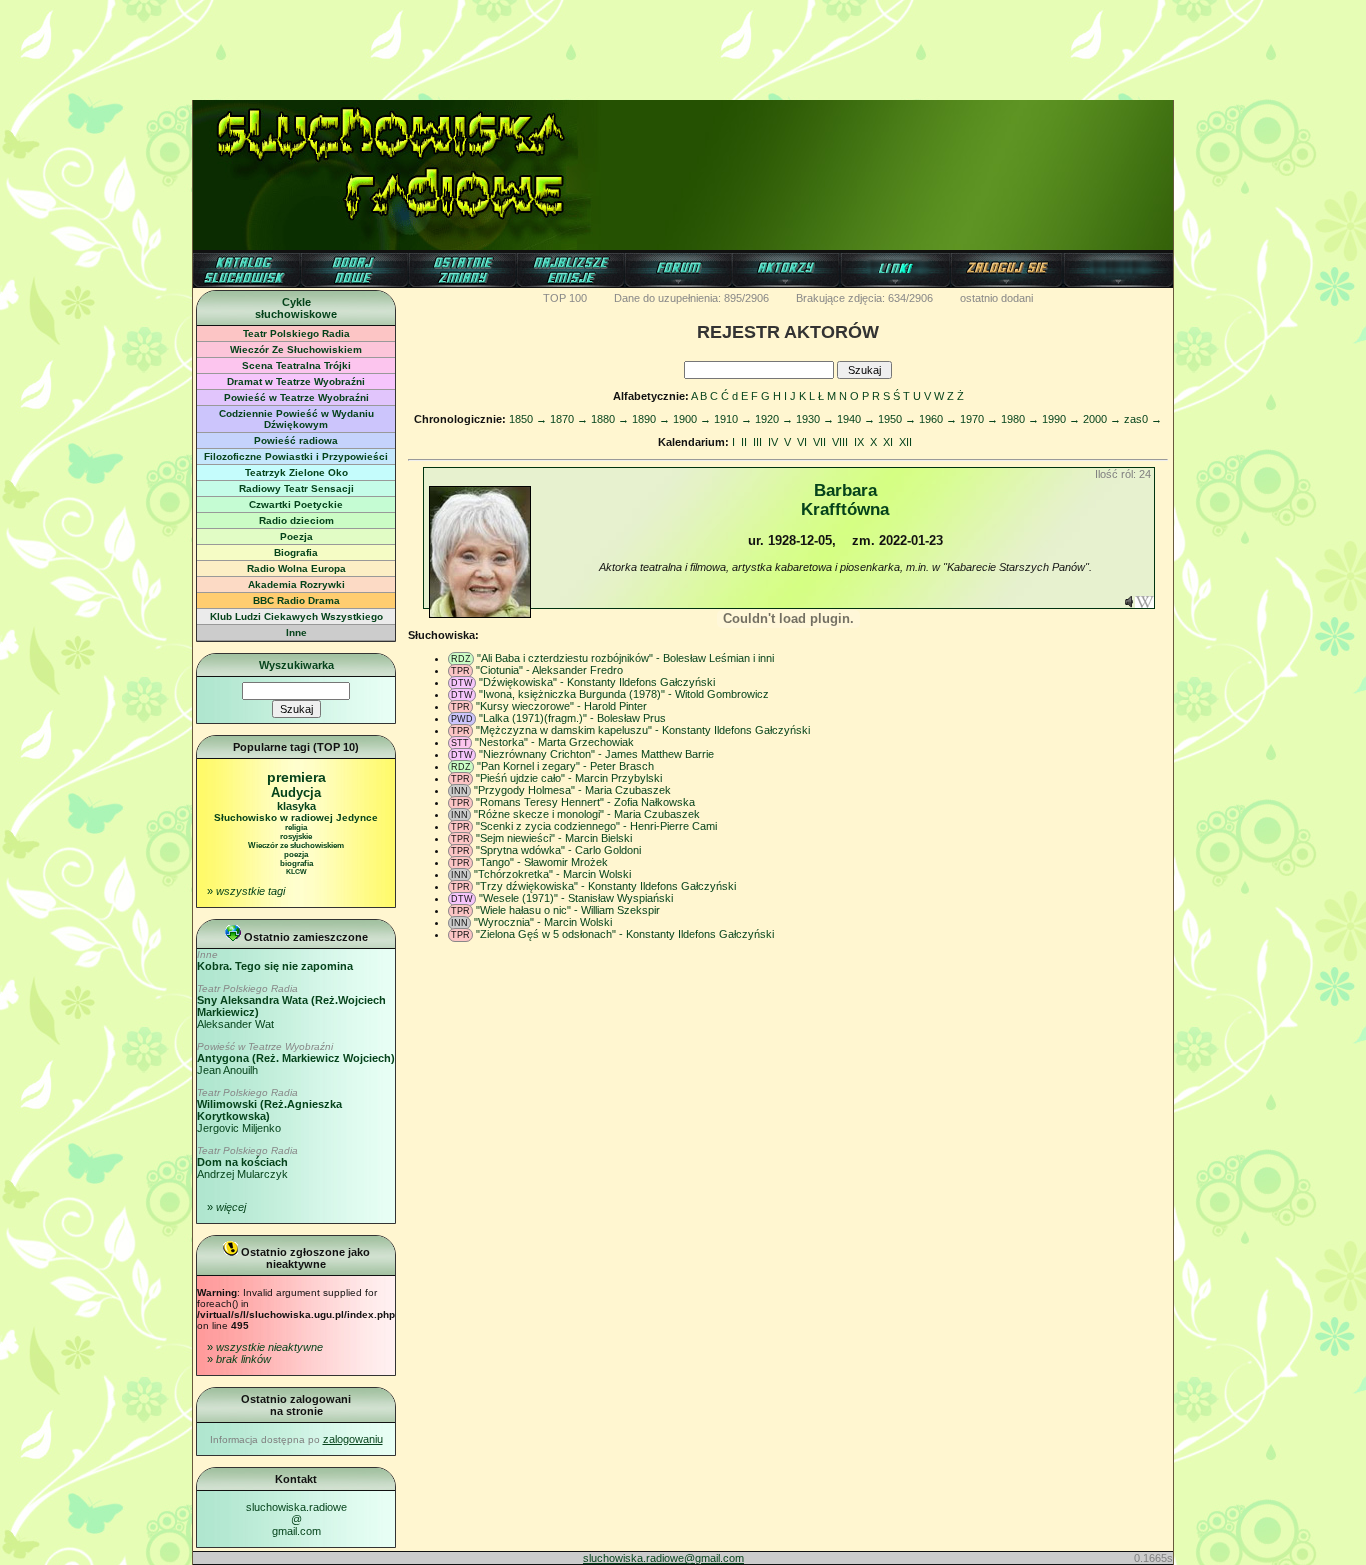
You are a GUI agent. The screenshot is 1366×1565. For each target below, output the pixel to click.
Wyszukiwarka (296, 665)
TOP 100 (565, 298)
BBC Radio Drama (296, 600)
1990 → (1061, 419)
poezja (296, 854)
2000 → (1102, 419)
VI (802, 442)
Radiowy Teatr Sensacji (296, 488)
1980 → (1020, 419)
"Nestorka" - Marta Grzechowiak (554, 742)
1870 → (569, 419)
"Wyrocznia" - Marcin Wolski (543, 922)
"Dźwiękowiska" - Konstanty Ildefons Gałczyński (597, 682)
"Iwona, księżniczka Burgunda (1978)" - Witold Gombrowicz (624, 694)
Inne (296, 632)
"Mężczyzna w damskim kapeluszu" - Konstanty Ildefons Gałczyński (643, 730)
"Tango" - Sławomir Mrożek (542, 862)
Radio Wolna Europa (296, 568)
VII (819, 442)
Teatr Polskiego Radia (296, 333)
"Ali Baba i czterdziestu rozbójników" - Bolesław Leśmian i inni (625, 658)
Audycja (296, 792)
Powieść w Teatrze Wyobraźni (296, 397)
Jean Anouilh (296, 1058)
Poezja (296, 536)
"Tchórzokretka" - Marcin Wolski (552, 874)
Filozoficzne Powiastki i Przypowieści (296, 456)
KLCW (296, 871)
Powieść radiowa (296, 440)
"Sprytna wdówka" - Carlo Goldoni (558, 850)
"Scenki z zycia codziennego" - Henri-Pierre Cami (596, 826)
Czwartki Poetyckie (296, 504)
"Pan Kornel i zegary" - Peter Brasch (565, 766)
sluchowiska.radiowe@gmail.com (296, 1519)
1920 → (774, 419)
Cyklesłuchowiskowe (296, 308)
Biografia (296, 552)
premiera (296, 777)
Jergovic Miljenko (269, 1110)
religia (296, 827)
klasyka (296, 806)
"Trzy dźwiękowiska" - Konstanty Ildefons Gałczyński (606, 886)
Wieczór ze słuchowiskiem (296, 845)
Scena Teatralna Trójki (296, 365)
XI (888, 442)
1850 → (528, 419)
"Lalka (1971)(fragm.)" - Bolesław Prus (572, 718)
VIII (840, 442)
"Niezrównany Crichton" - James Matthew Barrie (596, 754)
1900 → (692, 419)
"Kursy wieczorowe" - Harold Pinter (561, 706)
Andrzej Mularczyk (247, 1162)
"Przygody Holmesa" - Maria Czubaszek (572, 790)
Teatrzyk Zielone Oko (296, 472)
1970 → (979, 419)
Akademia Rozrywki (296, 584)
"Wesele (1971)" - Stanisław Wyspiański (576, 898)
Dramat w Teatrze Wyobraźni (296, 381)
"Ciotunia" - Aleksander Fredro (549, 670)
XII (905, 442)
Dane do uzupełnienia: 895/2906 (691, 298)
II (744, 442)
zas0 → (1143, 419)
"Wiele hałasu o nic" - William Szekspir (568, 910)
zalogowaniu (353, 1439)
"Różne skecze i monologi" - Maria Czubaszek (587, 814)
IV (773, 442)
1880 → (610, 419)
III (757, 442)
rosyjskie (296, 836)
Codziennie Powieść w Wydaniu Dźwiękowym (296, 419)
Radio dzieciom (296, 520)
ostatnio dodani (996, 298)
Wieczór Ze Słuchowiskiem (296, 349)
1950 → (897, 419)
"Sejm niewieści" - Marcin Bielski (554, 838)
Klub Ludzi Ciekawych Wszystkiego (296, 616)
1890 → (651, 419)
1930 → (815, 419)
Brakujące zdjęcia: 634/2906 (864, 298)
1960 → (938, 419)
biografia (296, 863)
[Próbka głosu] (1129, 604)
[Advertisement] (683, 45)
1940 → (856, 419)
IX (859, 442)
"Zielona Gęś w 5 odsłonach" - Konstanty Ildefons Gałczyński (625, 934)
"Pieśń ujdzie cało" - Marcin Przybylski (569, 778)
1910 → (733, 419)
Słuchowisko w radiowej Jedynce (296, 817)
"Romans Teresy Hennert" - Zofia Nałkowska (585, 802)
